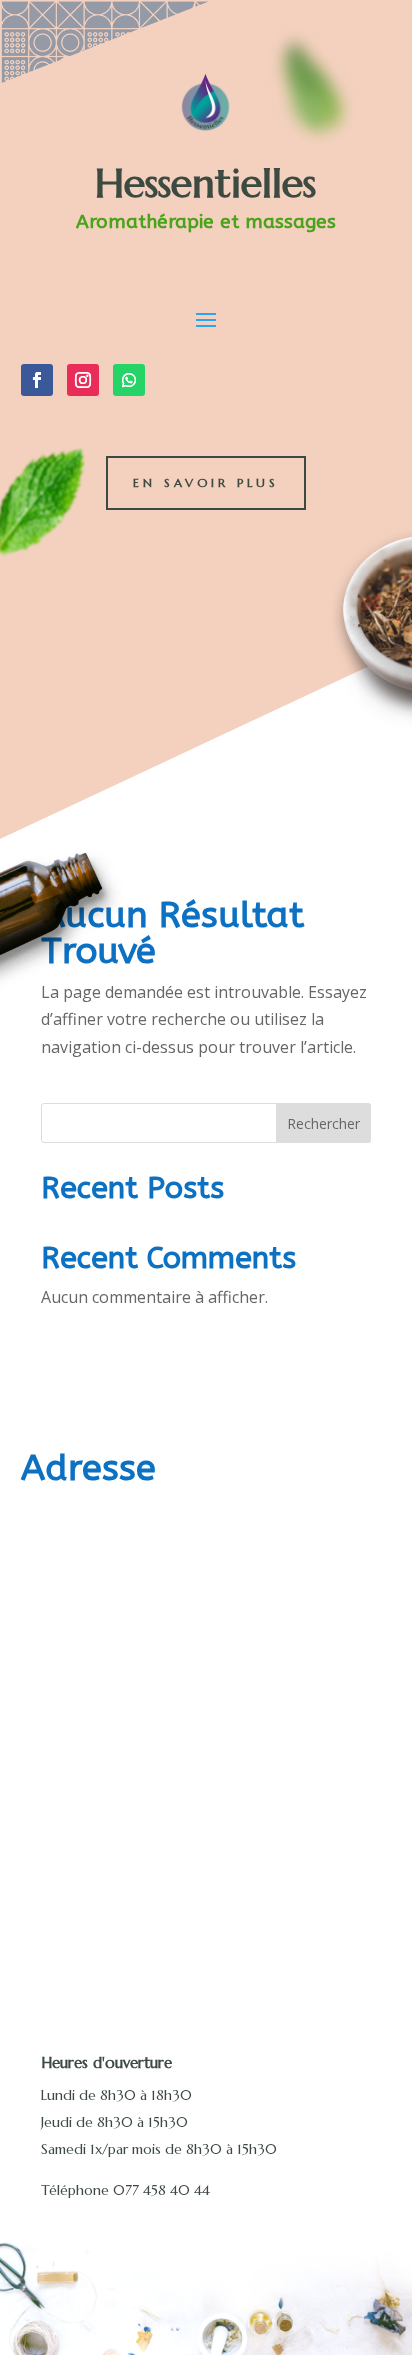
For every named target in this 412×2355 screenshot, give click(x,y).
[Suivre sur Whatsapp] (129, 380)
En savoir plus (206, 482)
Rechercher (323, 1123)
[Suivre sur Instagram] (83, 380)
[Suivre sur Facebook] (37, 380)
